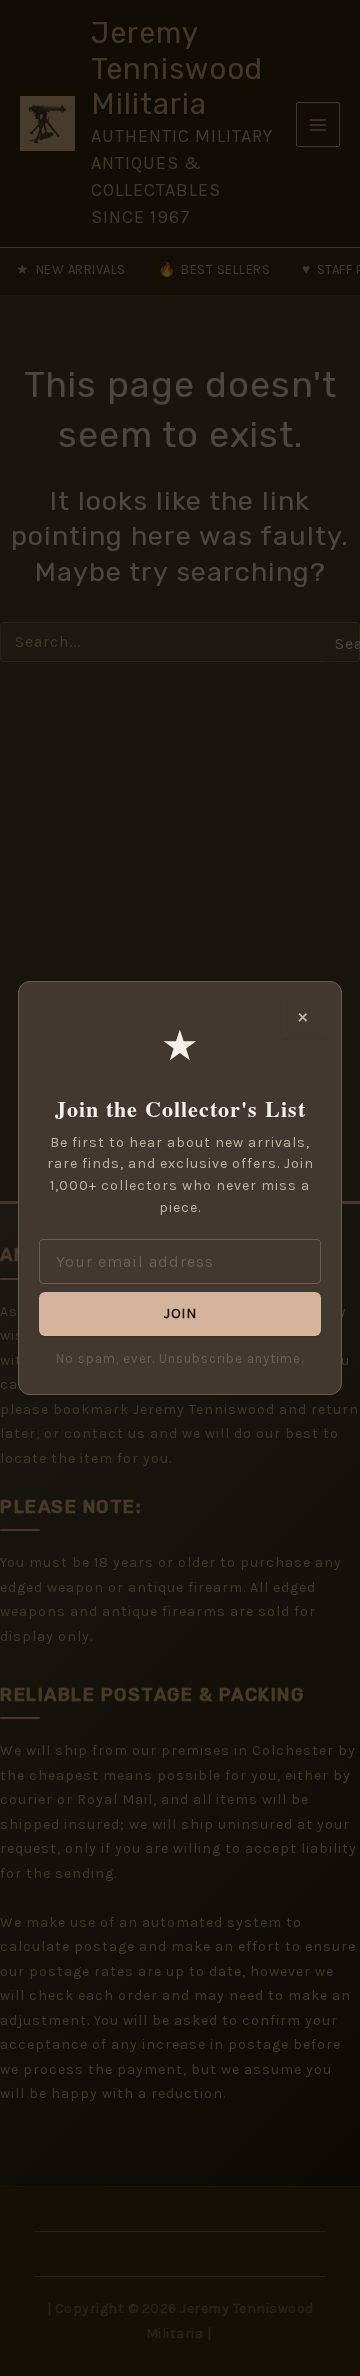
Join (180, 1313)
